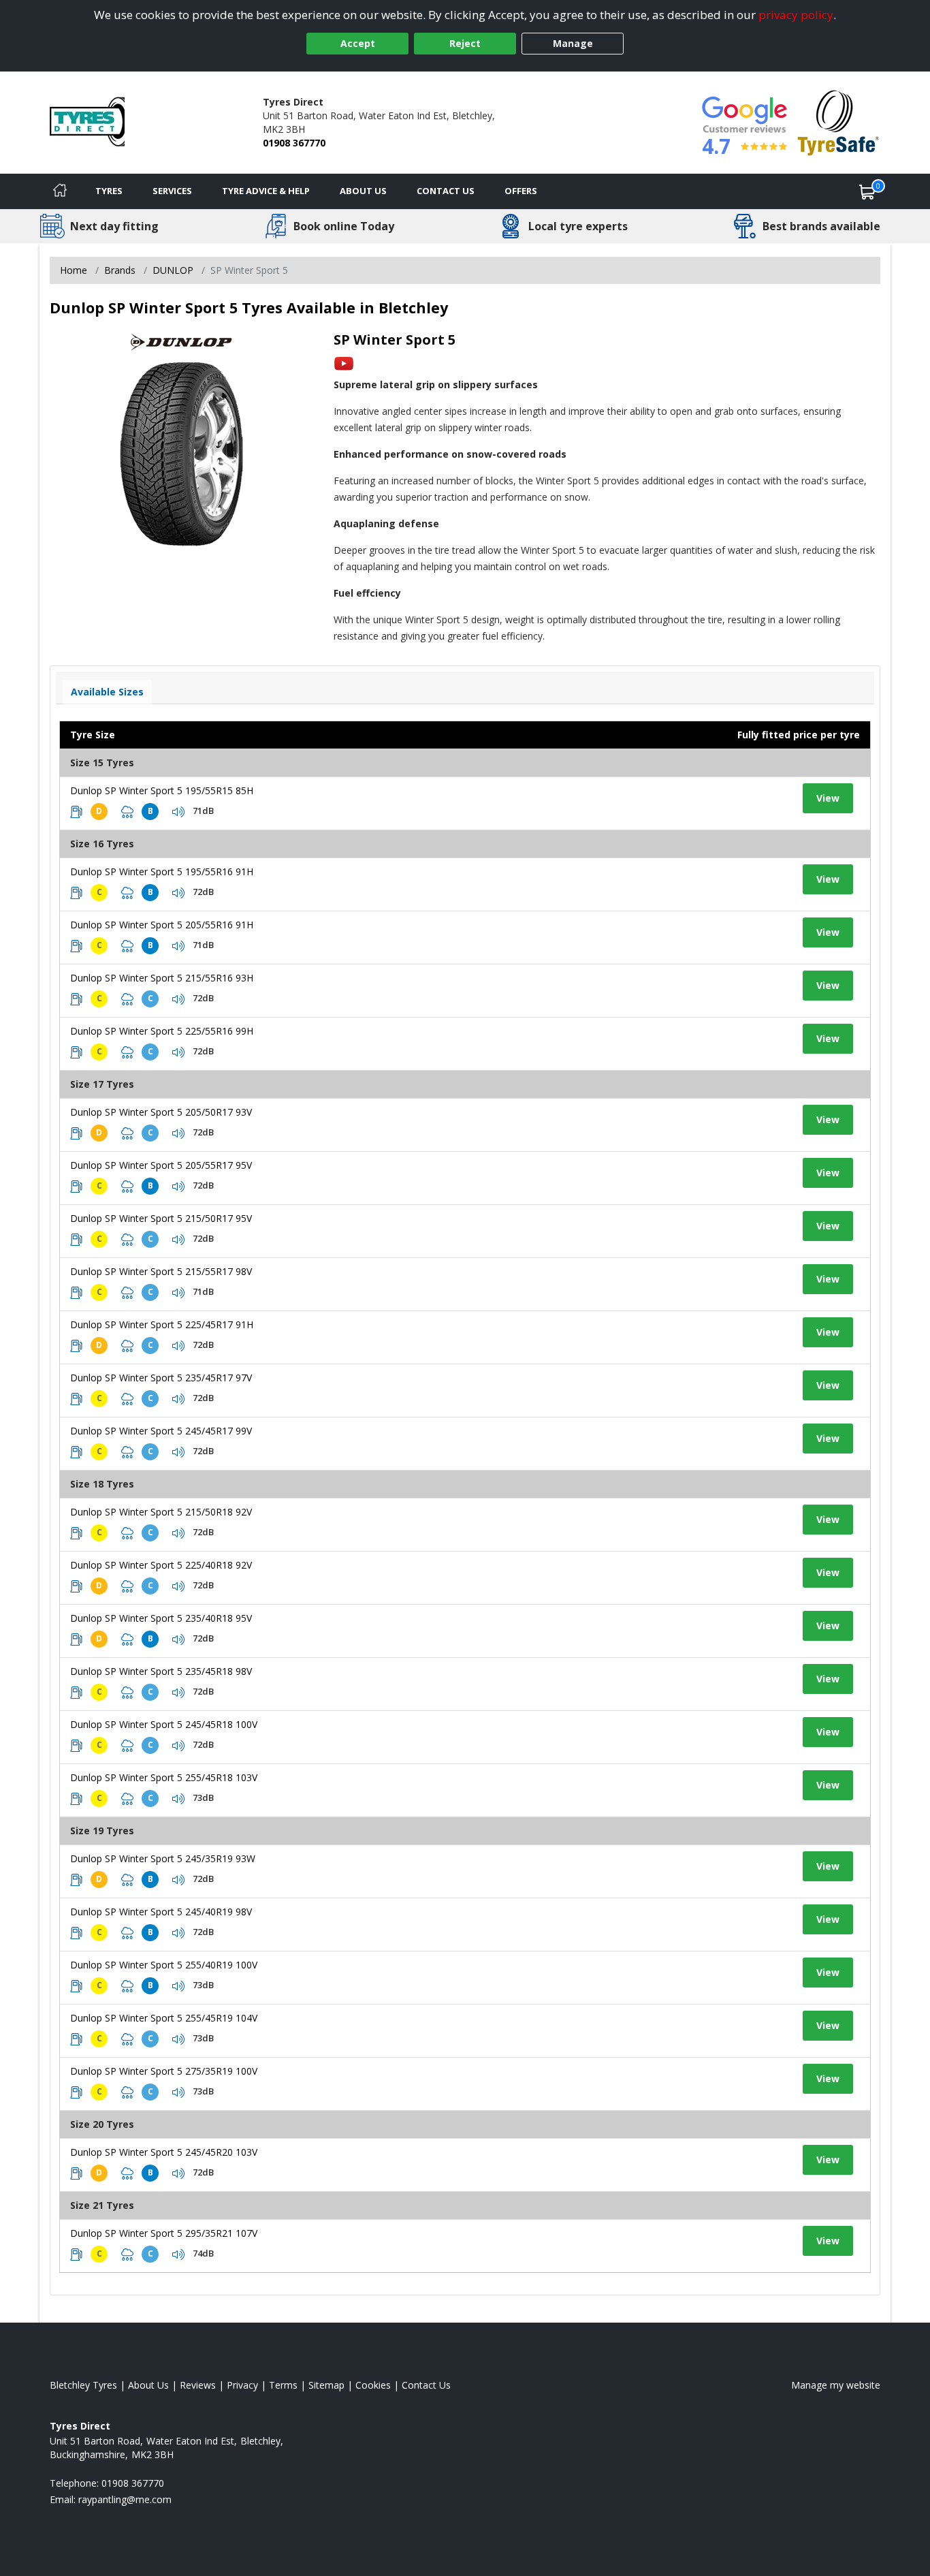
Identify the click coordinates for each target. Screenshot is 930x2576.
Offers (521, 191)
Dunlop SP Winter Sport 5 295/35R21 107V (164, 2233)
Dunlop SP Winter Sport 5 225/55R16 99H (162, 1031)
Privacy (242, 2385)
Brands (120, 270)
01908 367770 (294, 143)
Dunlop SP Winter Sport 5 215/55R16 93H (162, 978)
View (828, 798)
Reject (465, 43)
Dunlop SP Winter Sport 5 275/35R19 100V (164, 2071)
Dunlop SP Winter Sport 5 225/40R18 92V (161, 1565)
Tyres (109, 191)
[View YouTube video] (344, 363)
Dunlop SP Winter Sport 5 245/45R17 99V (161, 1431)
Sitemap (326, 2385)
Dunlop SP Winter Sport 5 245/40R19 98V (161, 1912)
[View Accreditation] (838, 122)
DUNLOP (173, 270)
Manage (573, 43)
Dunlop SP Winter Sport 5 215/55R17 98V (161, 1271)
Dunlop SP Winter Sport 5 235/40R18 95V (161, 1618)
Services (172, 191)
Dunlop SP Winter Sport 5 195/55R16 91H (162, 871)
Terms (283, 2385)
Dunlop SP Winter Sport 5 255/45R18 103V (164, 1777)
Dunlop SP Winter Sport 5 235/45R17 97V (161, 1378)
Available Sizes (107, 692)
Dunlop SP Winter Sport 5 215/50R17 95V (161, 1218)
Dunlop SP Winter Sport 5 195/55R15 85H (162, 790)
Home (74, 270)
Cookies (373, 2385)
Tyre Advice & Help (266, 191)
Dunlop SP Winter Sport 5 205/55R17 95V (161, 1165)
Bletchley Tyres (83, 2385)
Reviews (198, 2385)
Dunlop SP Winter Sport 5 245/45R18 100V (164, 1724)
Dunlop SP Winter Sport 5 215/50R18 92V (161, 1512)
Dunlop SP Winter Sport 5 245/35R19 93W (163, 1858)
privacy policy (796, 15)
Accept (358, 43)
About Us (363, 191)
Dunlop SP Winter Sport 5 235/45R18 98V (161, 1671)
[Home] (60, 191)
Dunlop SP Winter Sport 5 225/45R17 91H (162, 1324)
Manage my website (836, 2385)
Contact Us (446, 191)
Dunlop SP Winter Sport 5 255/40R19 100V (164, 1965)
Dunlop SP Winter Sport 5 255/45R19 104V (164, 2018)
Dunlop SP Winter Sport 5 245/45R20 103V (164, 2152)
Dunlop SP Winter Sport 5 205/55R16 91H (162, 925)
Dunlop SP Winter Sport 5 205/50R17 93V (161, 1112)
